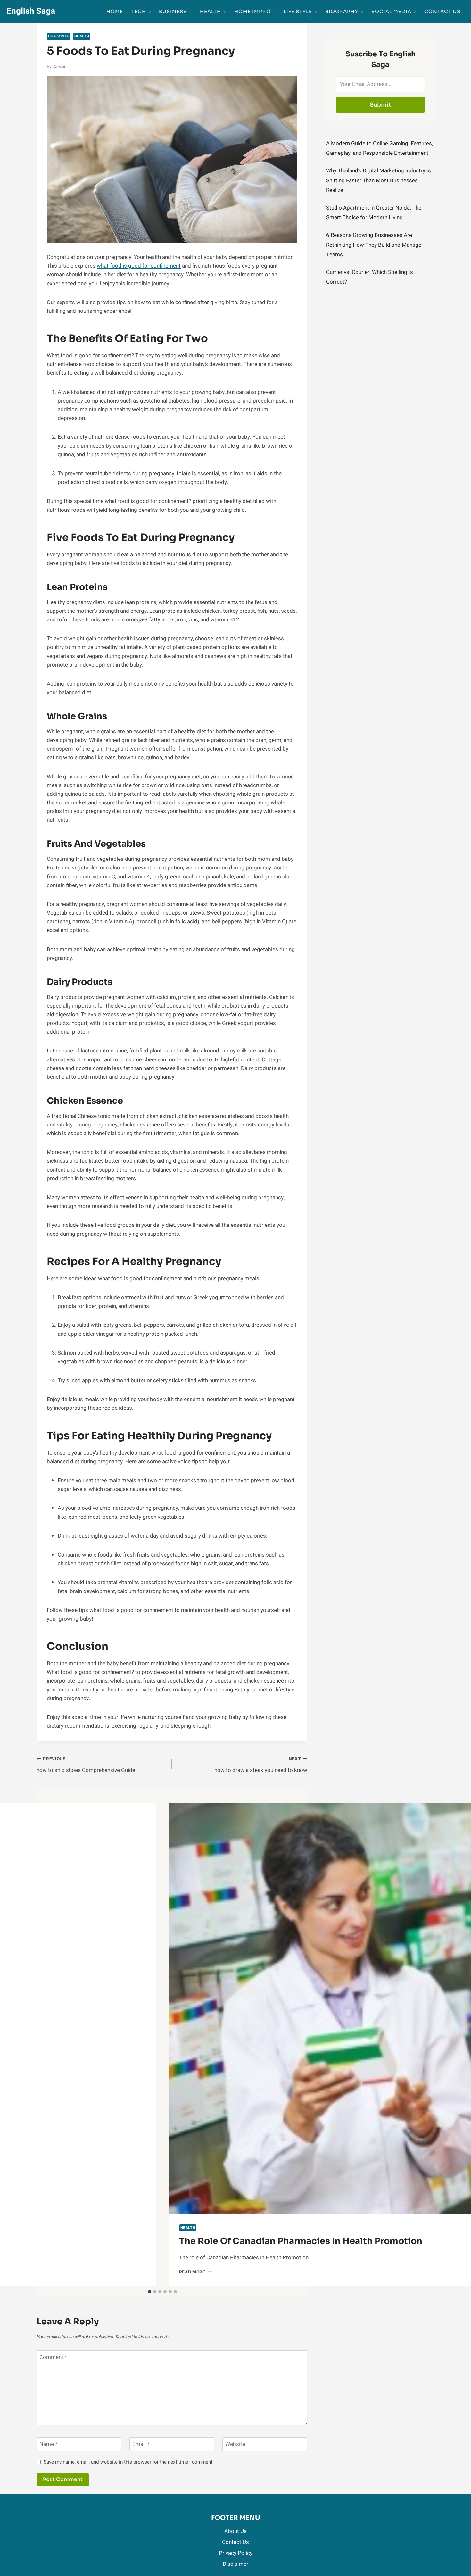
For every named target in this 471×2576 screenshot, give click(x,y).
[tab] (150, 2292)
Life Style (59, 36)
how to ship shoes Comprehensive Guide (86, 1765)
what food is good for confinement (139, 266)
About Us (235, 2531)
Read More (196, 2272)
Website (235, 2444)
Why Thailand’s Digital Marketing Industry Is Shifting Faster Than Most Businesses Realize (379, 180)
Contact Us (442, 11)
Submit (380, 105)
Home (115, 11)
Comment (53, 2358)
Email (141, 2444)
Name (48, 2444)
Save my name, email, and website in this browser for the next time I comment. (129, 2462)
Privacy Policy (236, 2553)
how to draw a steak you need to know (261, 1765)
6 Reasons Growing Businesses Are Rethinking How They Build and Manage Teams (374, 245)
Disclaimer (235, 2564)
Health (82, 36)
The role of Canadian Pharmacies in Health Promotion (301, 2241)
